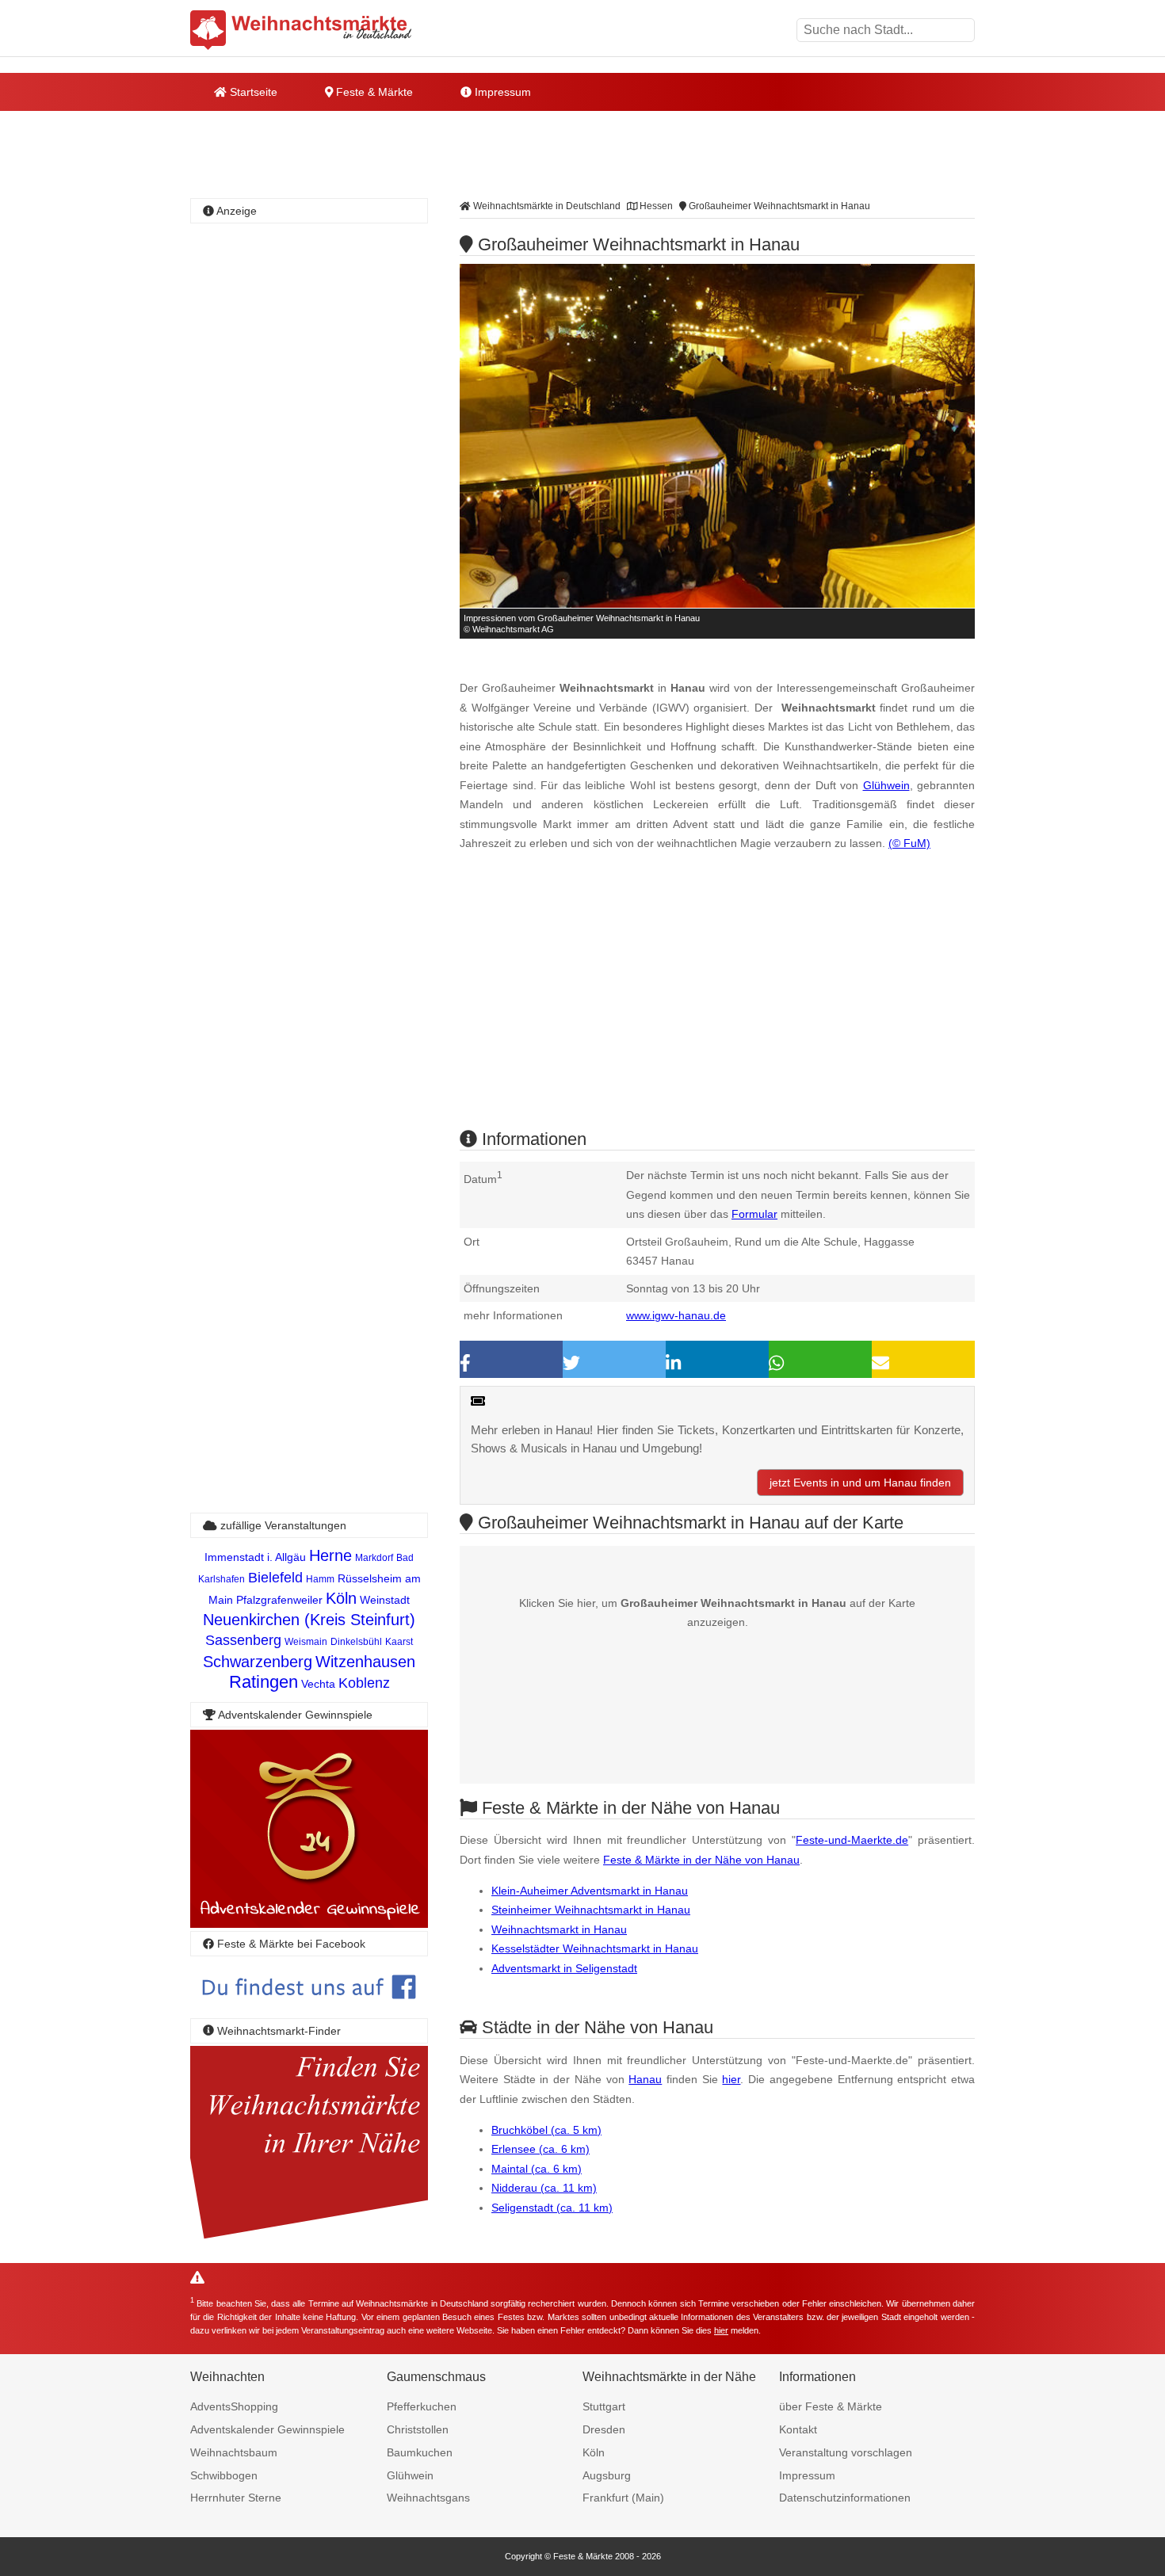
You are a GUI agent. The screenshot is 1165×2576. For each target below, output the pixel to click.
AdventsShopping (234, 2406)
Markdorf (374, 1558)
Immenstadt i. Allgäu (255, 1557)
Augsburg (607, 2475)
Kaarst (399, 1642)
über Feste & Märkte (831, 2406)
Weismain (306, 1642)
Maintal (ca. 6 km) (537, 2169)
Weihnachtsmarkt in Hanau (559, 1929)
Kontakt (798, 2429)
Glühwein (886, 785)
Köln (341, 1598)
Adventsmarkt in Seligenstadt (564, 1968)
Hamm (320, 1579)
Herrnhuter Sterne (236, 2498)
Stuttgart (604, 2406)
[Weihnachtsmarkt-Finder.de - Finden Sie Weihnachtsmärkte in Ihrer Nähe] (309, 2240)
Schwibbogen (224, 2475)
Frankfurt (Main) (623, 2498)
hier (731, 2079)
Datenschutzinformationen (845, 2498)
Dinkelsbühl (356, 1642)
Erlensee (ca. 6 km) (540, 2149)
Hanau (645, 2079)
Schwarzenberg (258, 1662)
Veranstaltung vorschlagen (846, 2452)
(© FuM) (909, 843)
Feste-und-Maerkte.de (852, 1840)
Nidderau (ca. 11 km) (544, 2188)
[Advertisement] (717, 1004)
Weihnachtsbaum (234, 2452)
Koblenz (364, 1683)
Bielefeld (275, 1578)
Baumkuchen (420, 2452)
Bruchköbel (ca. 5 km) (546, 2130)
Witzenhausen (365, 1662)
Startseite (252, 92)
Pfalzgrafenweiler (279, 1600)
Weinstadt (385, 1600)
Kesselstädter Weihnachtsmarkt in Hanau (595, 1948)
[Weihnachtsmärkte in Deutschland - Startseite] (301, 30)
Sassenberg (243, 1640)
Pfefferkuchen (422, 2406)
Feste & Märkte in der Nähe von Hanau (701, 1860)
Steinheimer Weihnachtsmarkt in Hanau (591, 1910)
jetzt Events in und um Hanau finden (860, 1483)
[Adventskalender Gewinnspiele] (309, 1923)
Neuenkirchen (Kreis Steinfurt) (309, 1620)
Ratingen (264, 1682)
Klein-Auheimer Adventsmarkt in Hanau (590, 1891)
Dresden (604, 2429)
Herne (330, 1555)
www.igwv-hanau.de (676, 1315)
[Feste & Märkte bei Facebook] (309, 2011)
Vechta (318, 1684)
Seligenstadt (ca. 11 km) (552, 2208)
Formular (754, 1214)
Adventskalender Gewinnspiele (267, 2429)
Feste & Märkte (373, 92)
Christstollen (418, 2429)
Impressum (501, 92)
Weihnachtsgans (428, 2498)
